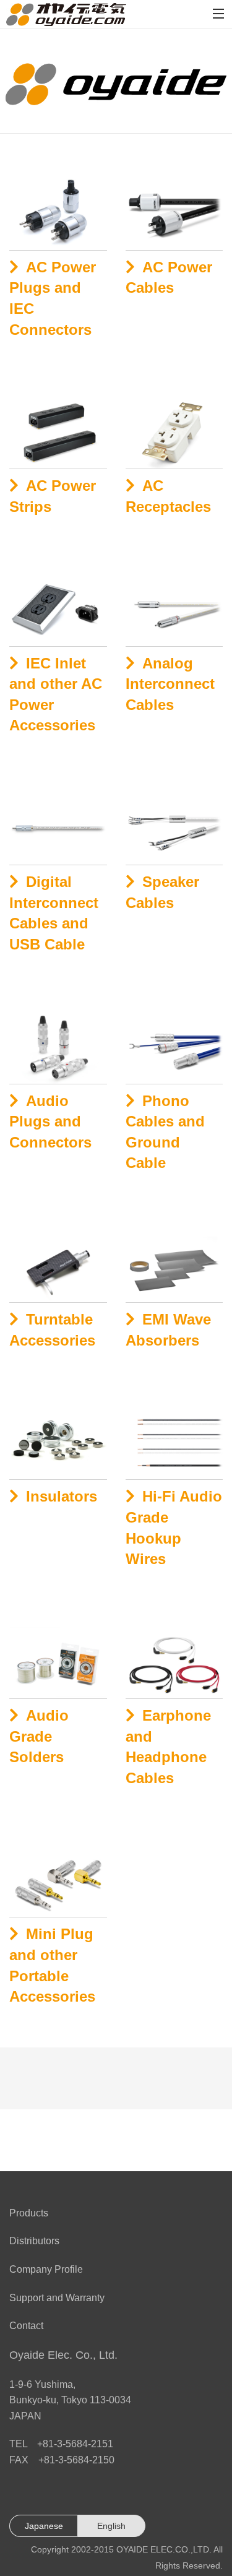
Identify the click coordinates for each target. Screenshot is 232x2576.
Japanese (44, 2526)
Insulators (62, 1496)
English (111, 2526)
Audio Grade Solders (39, 1736)
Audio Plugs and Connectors (50, 1122)
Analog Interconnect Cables (170, 684)
